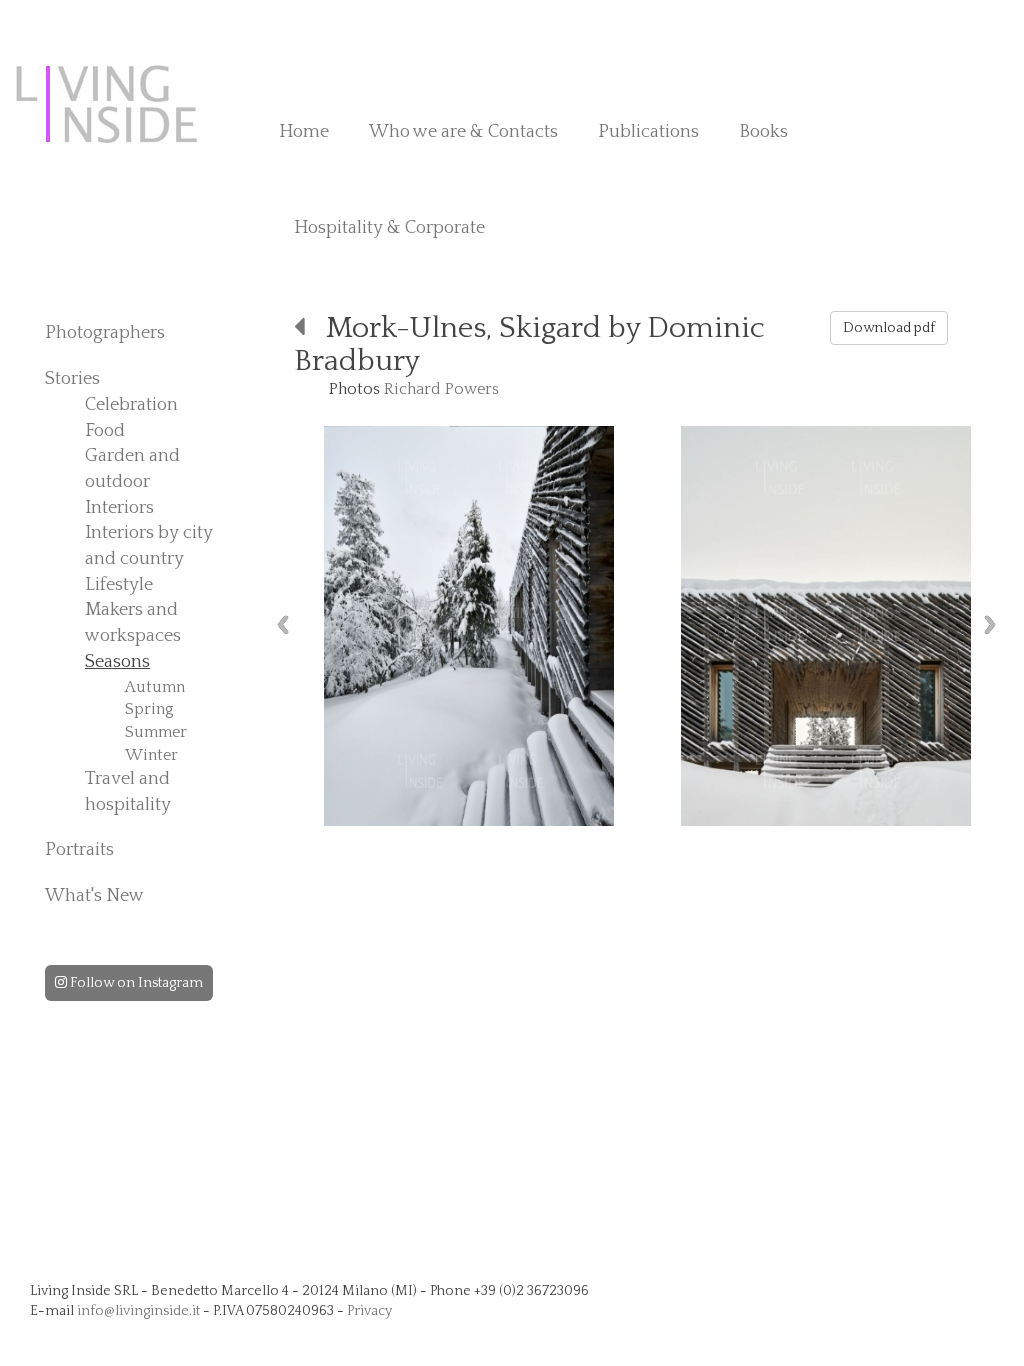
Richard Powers (441, 389)
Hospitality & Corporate (389, 228)
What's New (94, 896)
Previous (283, 624)
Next (990, 624)
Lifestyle (119, 585)
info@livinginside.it (138, 1311)
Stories (72, 379)
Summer (156, 732)
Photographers (105, 333)
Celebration (131, 405)
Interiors (119, 508)
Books (763, 132)
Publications (648, 132)
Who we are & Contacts (463, 132)
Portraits (79, 850)
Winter (151, 755)
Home (304, 132)
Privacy (369, 1311)
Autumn (155, 687)
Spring (149, 709)
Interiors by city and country (149, 546)
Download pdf (889, 328)
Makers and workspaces (133, 623)
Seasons (117, 662)
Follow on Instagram (135, 983)
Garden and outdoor (132, 469)
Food (105, 431)
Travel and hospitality (128, 792)
